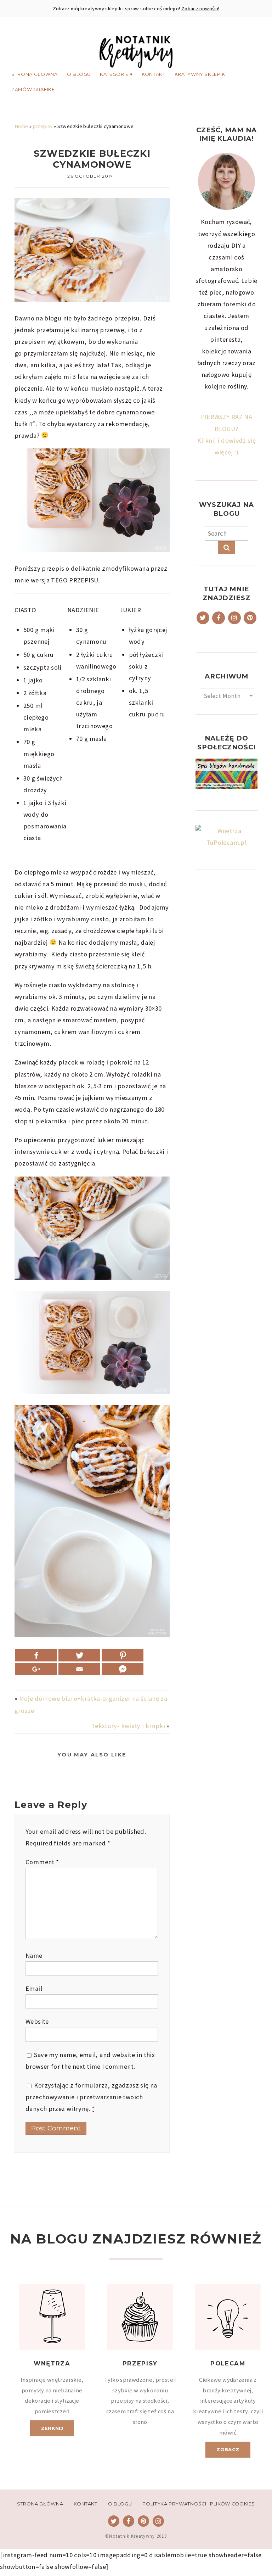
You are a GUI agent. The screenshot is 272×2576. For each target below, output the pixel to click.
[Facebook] (36, 1655)
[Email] (79, 1669)
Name (34, 1955)
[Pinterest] (123, 1655)
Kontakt (154, 74)
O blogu (79, 74)
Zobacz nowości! (200, 9)
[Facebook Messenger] (123, 1669)
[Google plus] (36, 1669)
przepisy (43, 126)
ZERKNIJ (52, 2428)
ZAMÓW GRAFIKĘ (33, 90)
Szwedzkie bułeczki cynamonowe (92, 159)
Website (37, 2021)
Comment (42, 1862)
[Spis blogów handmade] (226, 774)
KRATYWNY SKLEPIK (200, 74)
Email (34, 1988)
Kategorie (114, 74)
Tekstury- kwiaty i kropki (128, 1726)
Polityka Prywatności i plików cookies (199, 2504)
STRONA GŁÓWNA (34, 74)
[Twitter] (79, 1655)
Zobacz (228, 2449)
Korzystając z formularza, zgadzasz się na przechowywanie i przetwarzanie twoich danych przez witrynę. (91, 2097)
